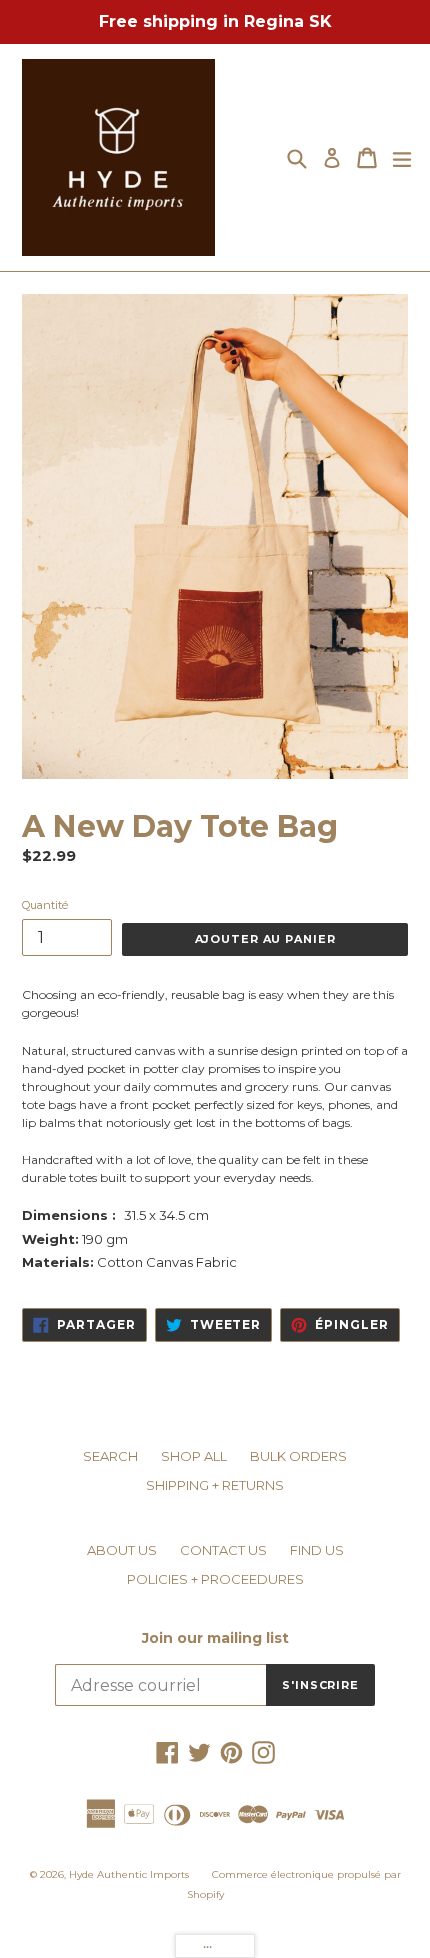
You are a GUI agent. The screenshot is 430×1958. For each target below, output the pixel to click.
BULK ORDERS (298, 1456)
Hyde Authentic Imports (129, 1874)
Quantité (45, 905)
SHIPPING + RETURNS (215, 1485)
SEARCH (110, 1456)
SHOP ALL (194, 1456)
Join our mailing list (215, 1638)
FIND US (317, 1550)
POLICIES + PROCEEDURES (215, 1579)
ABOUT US (122, 1550)
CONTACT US (223, 1550)
